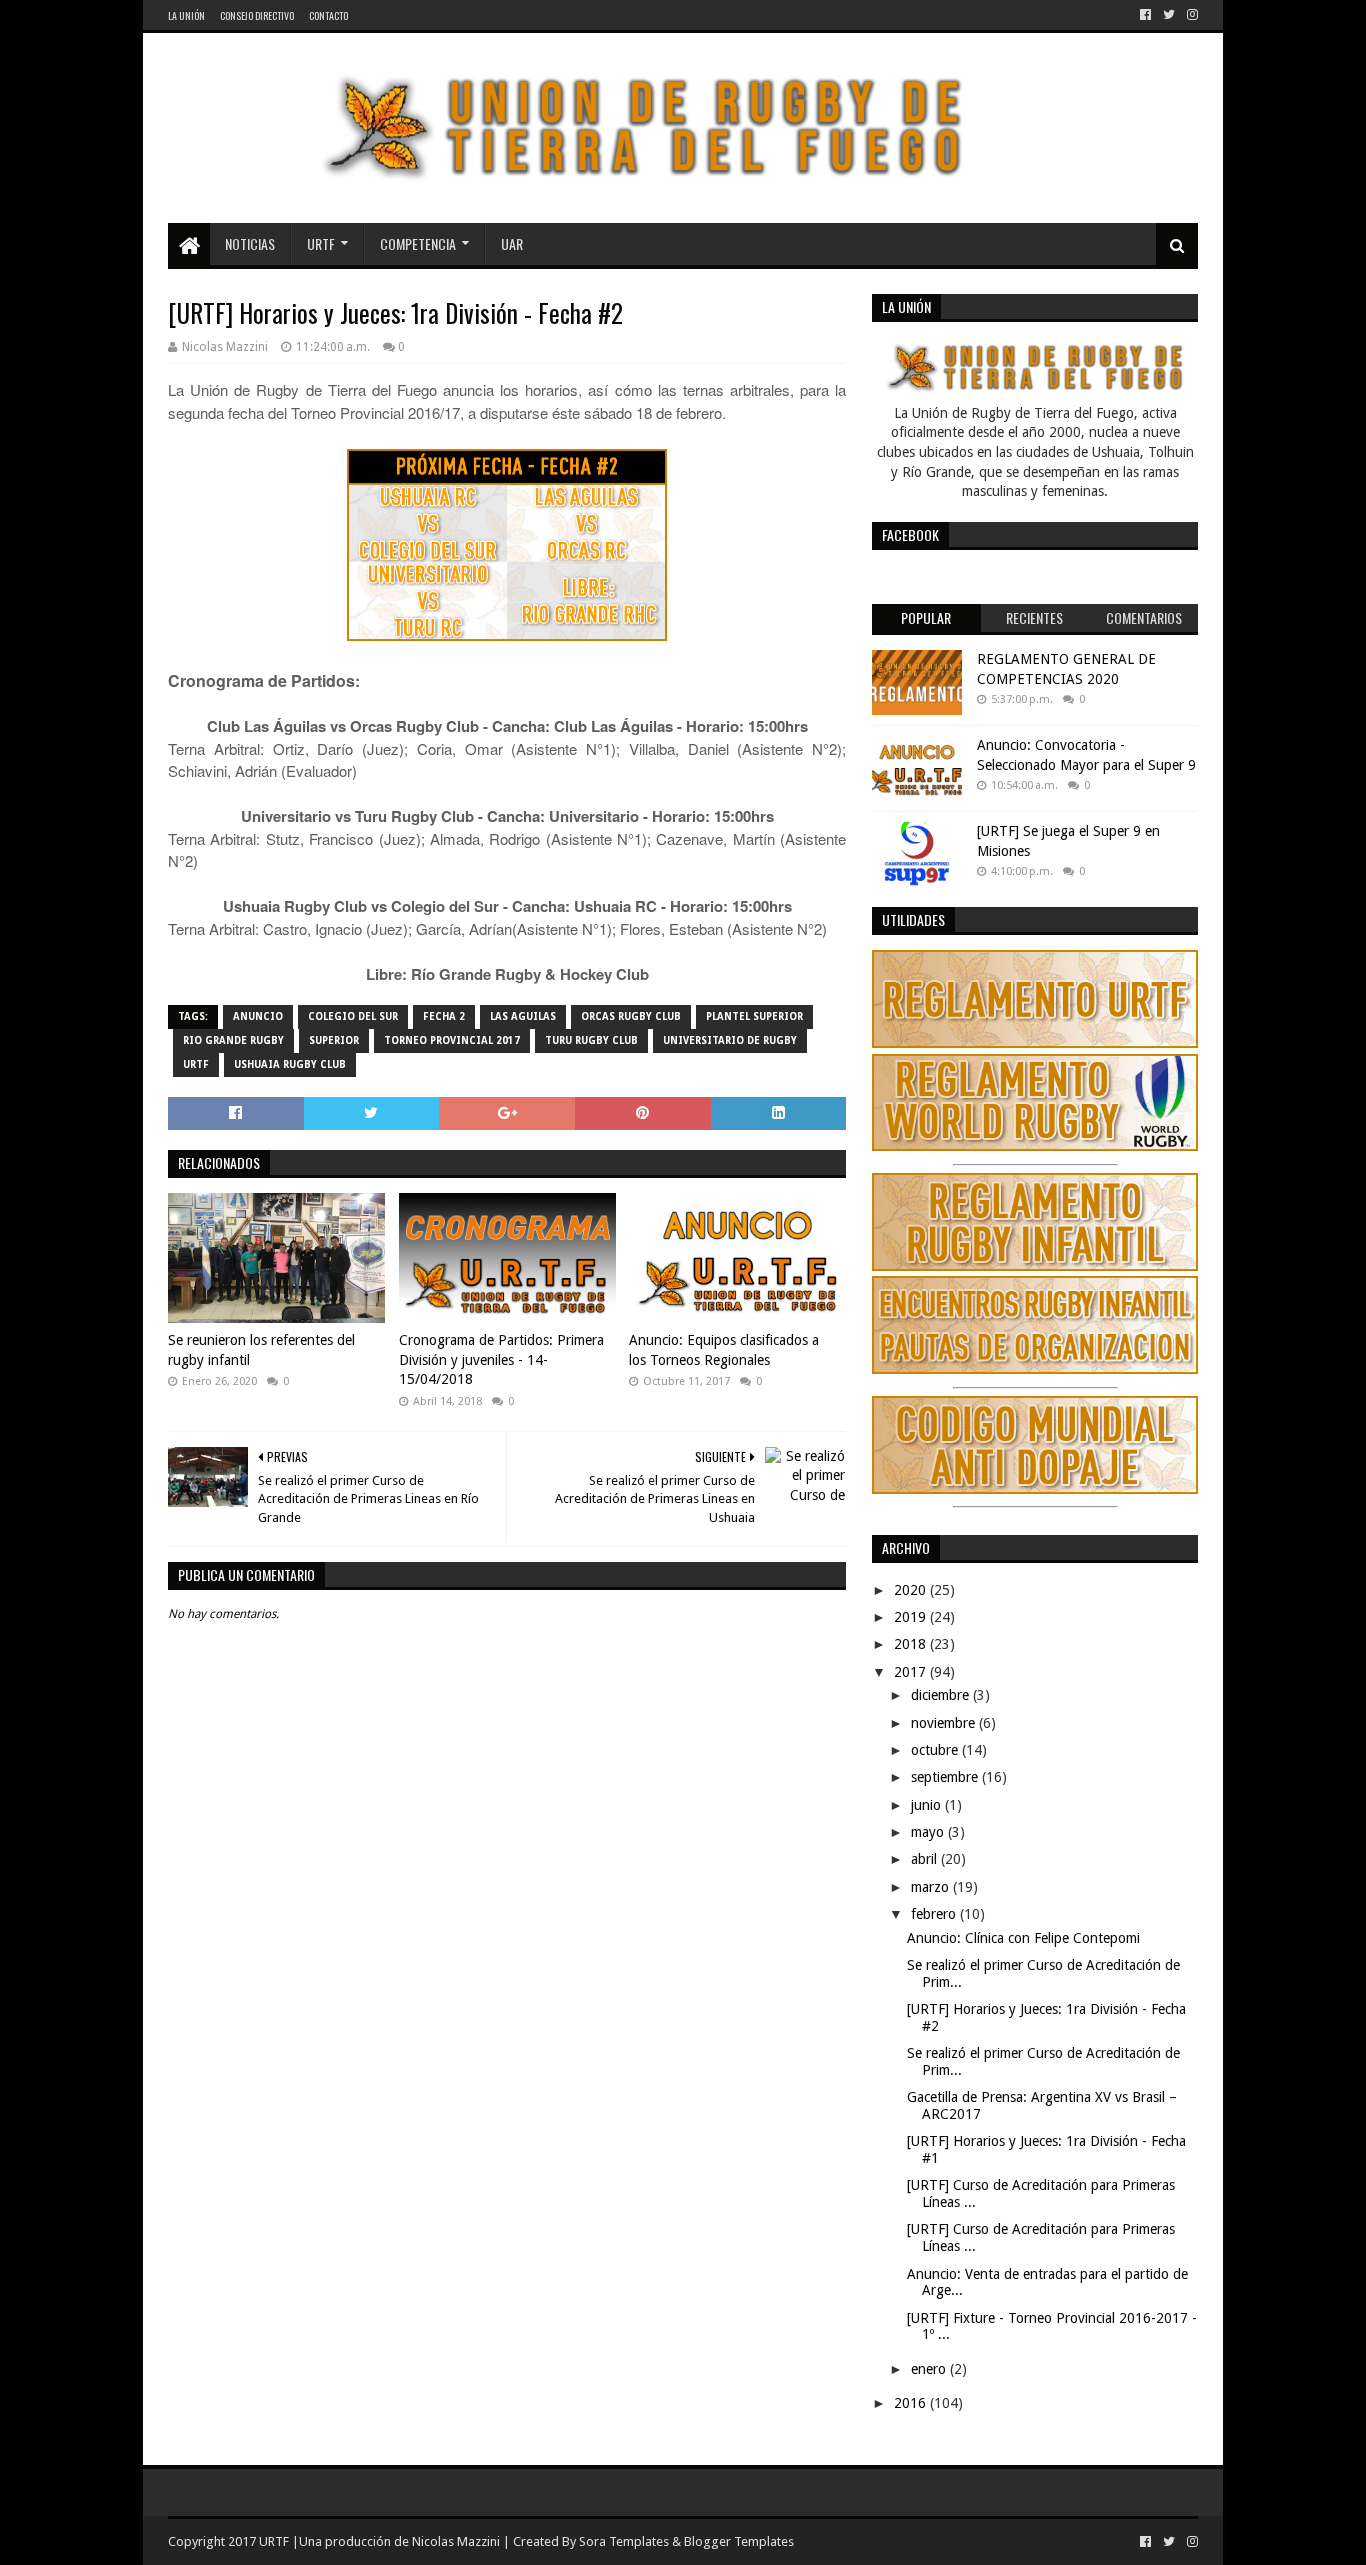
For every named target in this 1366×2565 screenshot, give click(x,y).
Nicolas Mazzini (456, 2541)
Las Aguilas (523, 1016)
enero (930, 2369)
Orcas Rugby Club (631, 1016)
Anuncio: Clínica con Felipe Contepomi (1023, 1938)
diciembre (942, 1695)
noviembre (945, 1723)
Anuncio (258, 1016)
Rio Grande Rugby (233, 1040)
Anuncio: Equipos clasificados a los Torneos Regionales (724, 1350)
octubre (936, 1750)
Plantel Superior (754, 1016)
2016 (912, 2403)
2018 (912, 1644)
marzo (932, 1887)
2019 (912, 1617)
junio (928, 1805)
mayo (929, 1832)
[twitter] (1169, 15)
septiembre (946, 1777)
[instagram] (1190, 15)
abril (926, 1859)
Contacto (328, 15)
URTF (321, 243)
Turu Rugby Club (591, 1040)
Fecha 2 (444, 1016)
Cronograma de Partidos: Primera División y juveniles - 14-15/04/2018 (501, 1359)
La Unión (186, 15)
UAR (512, 243)
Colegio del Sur (353, 1016)
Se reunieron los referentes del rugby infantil (261, 1350)
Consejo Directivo (257, 15)
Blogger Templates (739, 2541)
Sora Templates (624, 2541)
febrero (935, 1914)
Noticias (250, 243)
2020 (912, 1590)
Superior (334, 1040)
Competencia (418, 243)
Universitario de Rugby (730, 1040)
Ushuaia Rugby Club (290, 1064)
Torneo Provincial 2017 (452, 1040)
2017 (912, 1672)
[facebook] (1145, 15)
